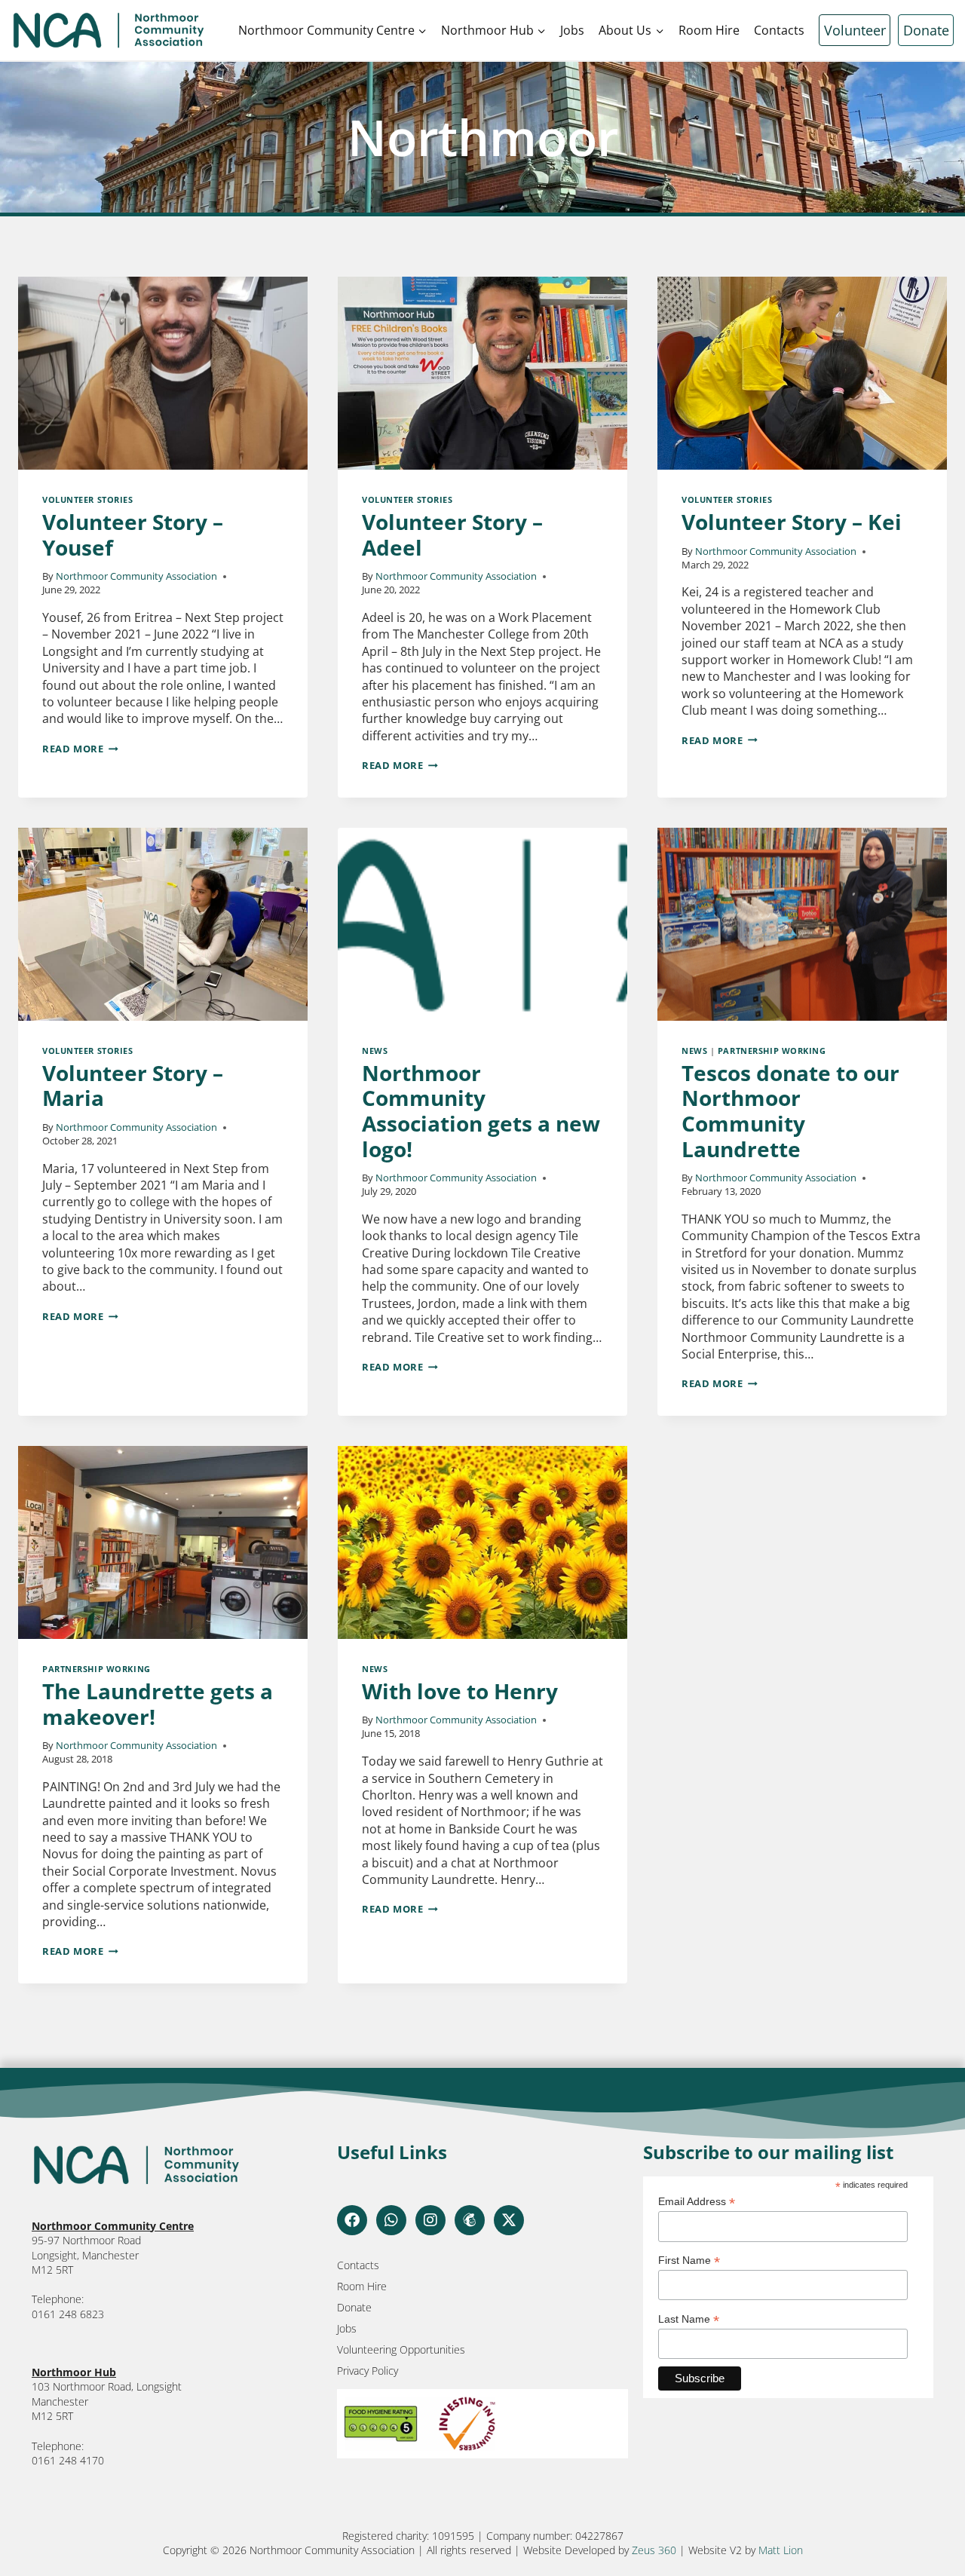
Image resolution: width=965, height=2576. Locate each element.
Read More (80, 749)
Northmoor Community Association (136, 576)
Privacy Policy (368, 2371)
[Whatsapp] (391, 2220)
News (375, 1051)
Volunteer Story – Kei (792, 522)
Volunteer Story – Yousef (133, 534)
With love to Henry (460, 1691)
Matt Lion (781, 2550)
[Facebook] (352, 2220)
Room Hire (709, 30)
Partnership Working (772, 1051)
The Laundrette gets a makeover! (158, 1704)
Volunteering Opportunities (401, 2349)
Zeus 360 (654, 2550)
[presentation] (163, 373)
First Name (689, 2261)
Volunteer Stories (88, 499)
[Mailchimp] (470, 2220)
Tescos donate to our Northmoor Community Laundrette (790, 1111)
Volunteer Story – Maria (133, 1086)
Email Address (697, 2202)
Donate (926, 30)
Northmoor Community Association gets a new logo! (481, 1111)
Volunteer (855, 30)
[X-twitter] (509, 2220)
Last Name (689, 2319)
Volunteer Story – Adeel (452, 534)
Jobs (572, 30)
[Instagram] (430, 2220)
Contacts (779, 30)
